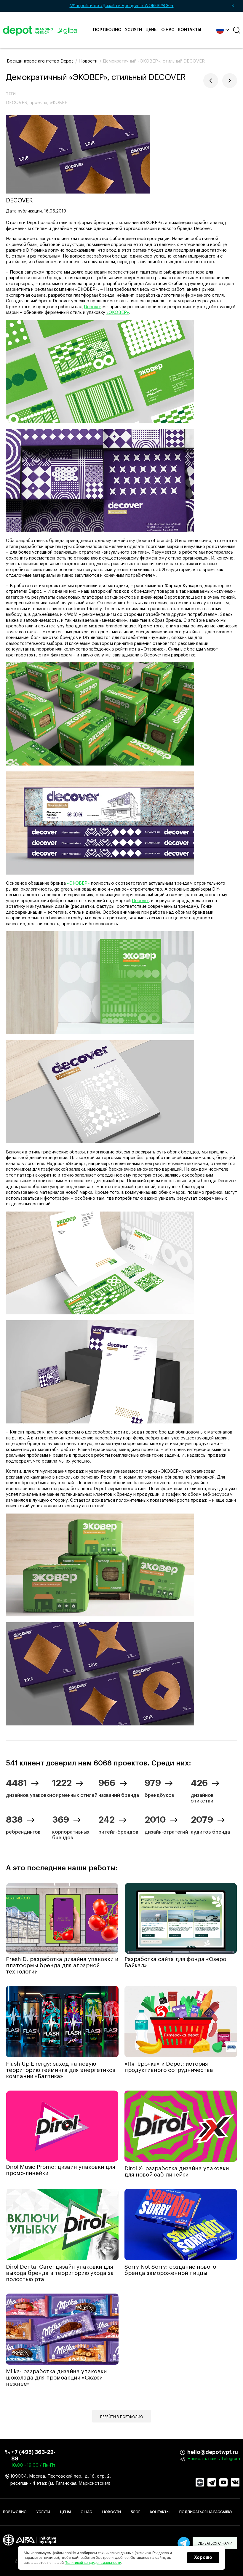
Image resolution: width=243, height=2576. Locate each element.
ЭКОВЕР (59, 103)
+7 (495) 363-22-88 (33, 2455)
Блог (135, 2512)
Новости (112, 2512)
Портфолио (107, 30)
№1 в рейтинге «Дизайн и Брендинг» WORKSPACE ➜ (152, 6)
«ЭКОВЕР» (118, 313)
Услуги (134, 30)
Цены (152, 30)
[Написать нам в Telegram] (184, 2543)
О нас (168, 30)
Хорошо (203, 2558)
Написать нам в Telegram (214, 2459)
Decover (92, 307)
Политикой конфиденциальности (93, 2563)
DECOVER (17, 103)
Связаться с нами (215, 2543)
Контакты (190, 30)
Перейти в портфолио (122, 2417)
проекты (38, 103)
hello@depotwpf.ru (192, 2452)
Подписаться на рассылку (206, 2512)
